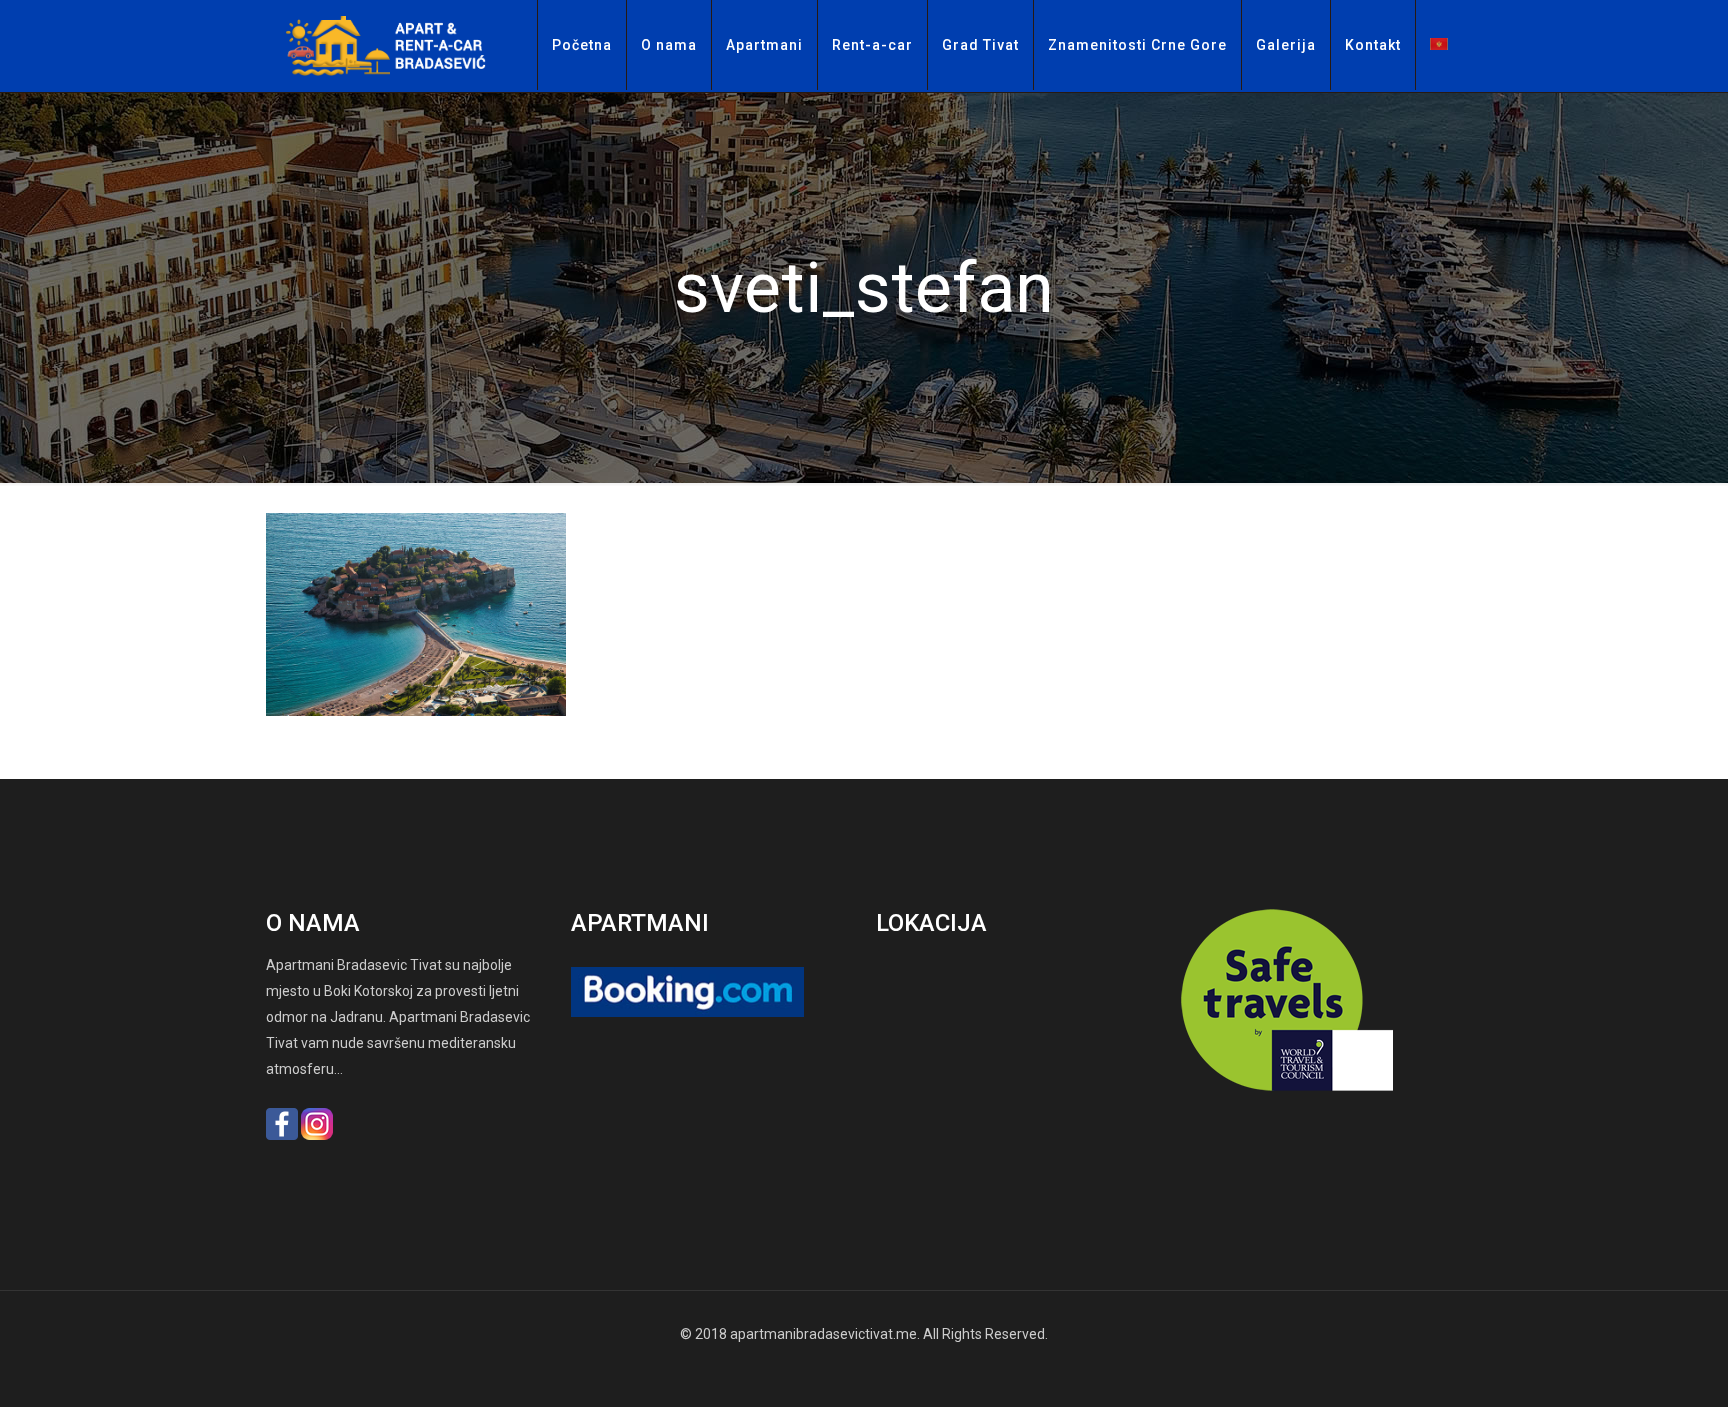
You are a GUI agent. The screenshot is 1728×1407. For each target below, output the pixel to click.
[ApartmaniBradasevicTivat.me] (394, 46)
